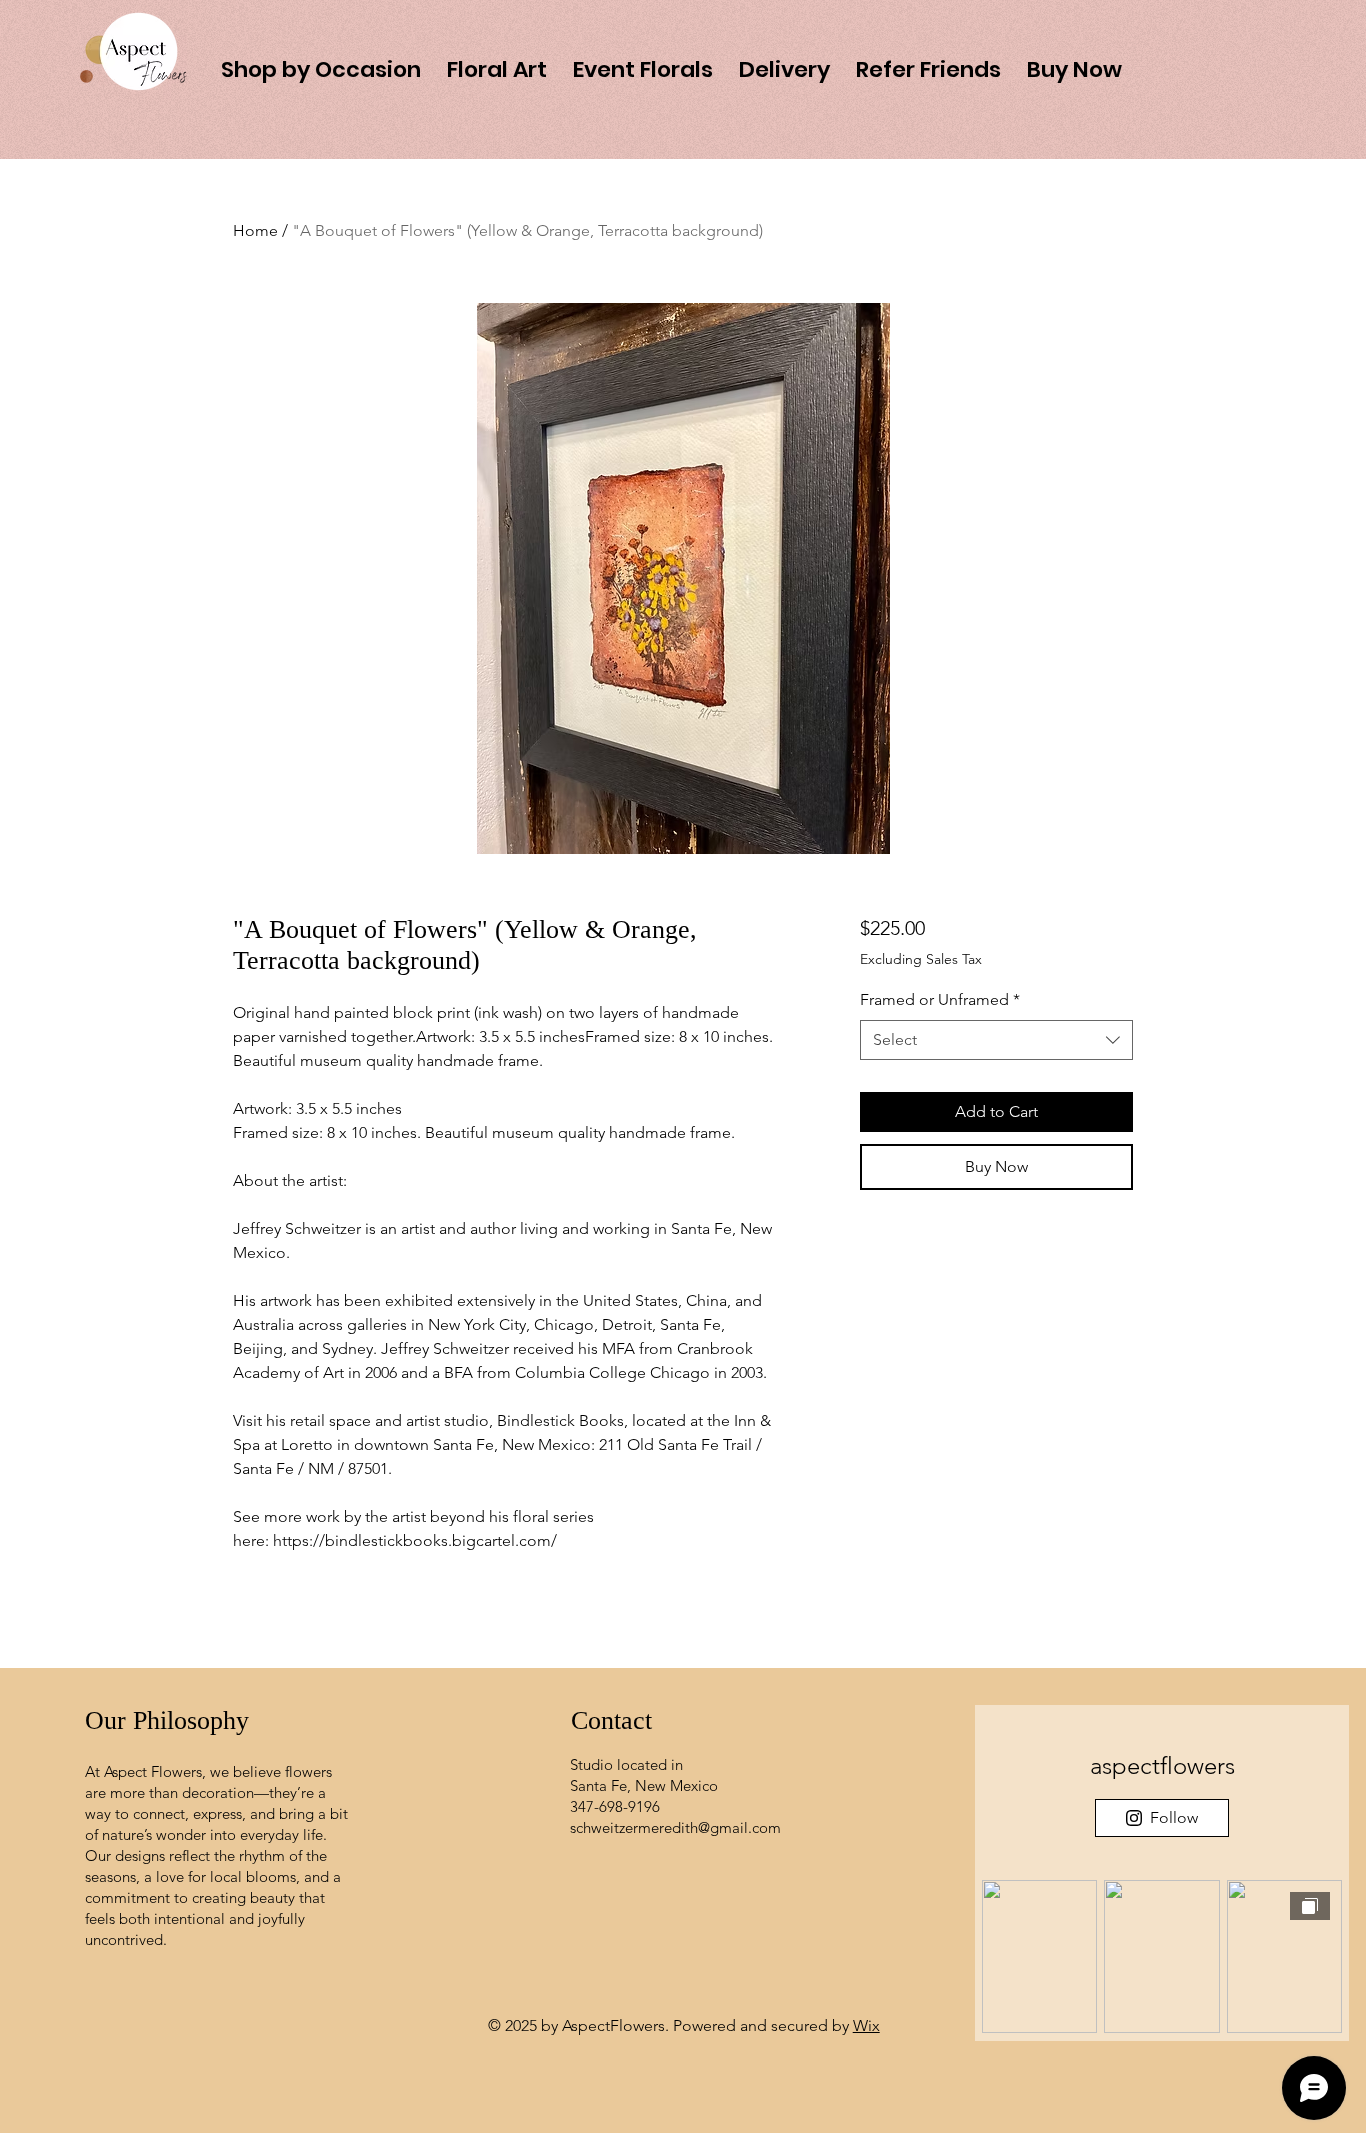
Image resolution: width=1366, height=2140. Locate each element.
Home (255, 230)
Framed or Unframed (940, 999)
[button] (1074, 60)
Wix (866, 2025)
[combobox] (996, 1040)
